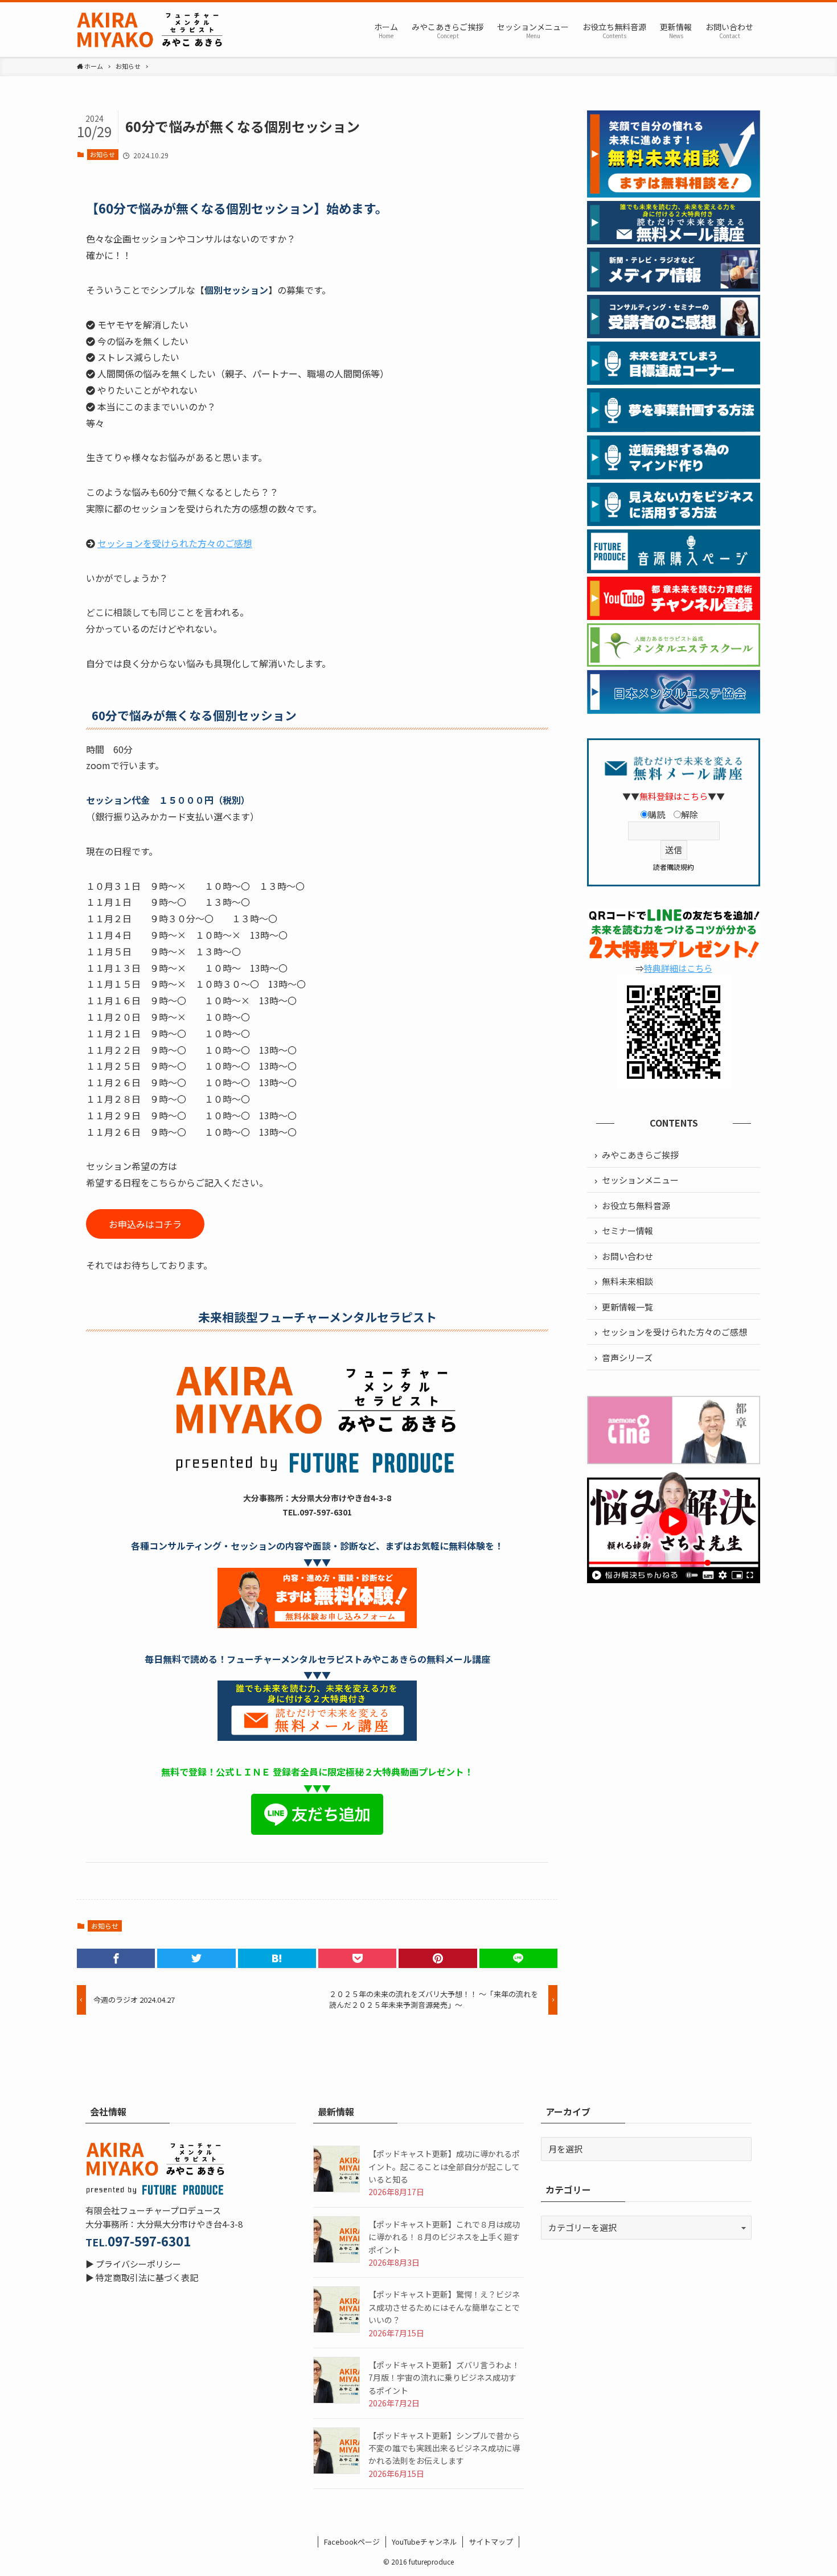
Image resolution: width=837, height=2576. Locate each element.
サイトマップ (491, 2542)
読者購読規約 (674, 867)
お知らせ (102, 154)
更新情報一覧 (627, 1307)
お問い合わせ (627, 1256)
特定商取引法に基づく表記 (147, 2277)
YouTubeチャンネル (424, 2542)
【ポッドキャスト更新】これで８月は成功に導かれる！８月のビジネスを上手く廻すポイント (444, 2237)
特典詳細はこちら (678, 968)
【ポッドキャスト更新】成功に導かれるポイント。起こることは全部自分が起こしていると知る (444, 2166)
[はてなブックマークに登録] (277, 1958)
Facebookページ (352, 2542)
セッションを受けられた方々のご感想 (175, 543)
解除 (690, 814)
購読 (657, 814)
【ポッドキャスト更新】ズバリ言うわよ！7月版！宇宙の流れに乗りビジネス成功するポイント (444, 2378)
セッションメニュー (640, 1180)
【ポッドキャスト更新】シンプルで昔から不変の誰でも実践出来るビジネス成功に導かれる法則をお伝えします (444, 2448)
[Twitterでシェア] (196, 1958)
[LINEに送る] (518, 1958)
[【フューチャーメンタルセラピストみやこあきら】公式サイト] (151, 30)
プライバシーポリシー (138, 2264)
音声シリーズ (627, 1357)
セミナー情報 (627, 1231)
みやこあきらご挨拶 (640, 1155)
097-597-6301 (149, 2241)
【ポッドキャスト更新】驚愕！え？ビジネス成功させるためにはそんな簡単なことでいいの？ (444, 2307)
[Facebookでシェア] (116, 1958)
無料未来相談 (627, 1281)
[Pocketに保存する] (357, 1958)
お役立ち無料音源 (636, 1205)
